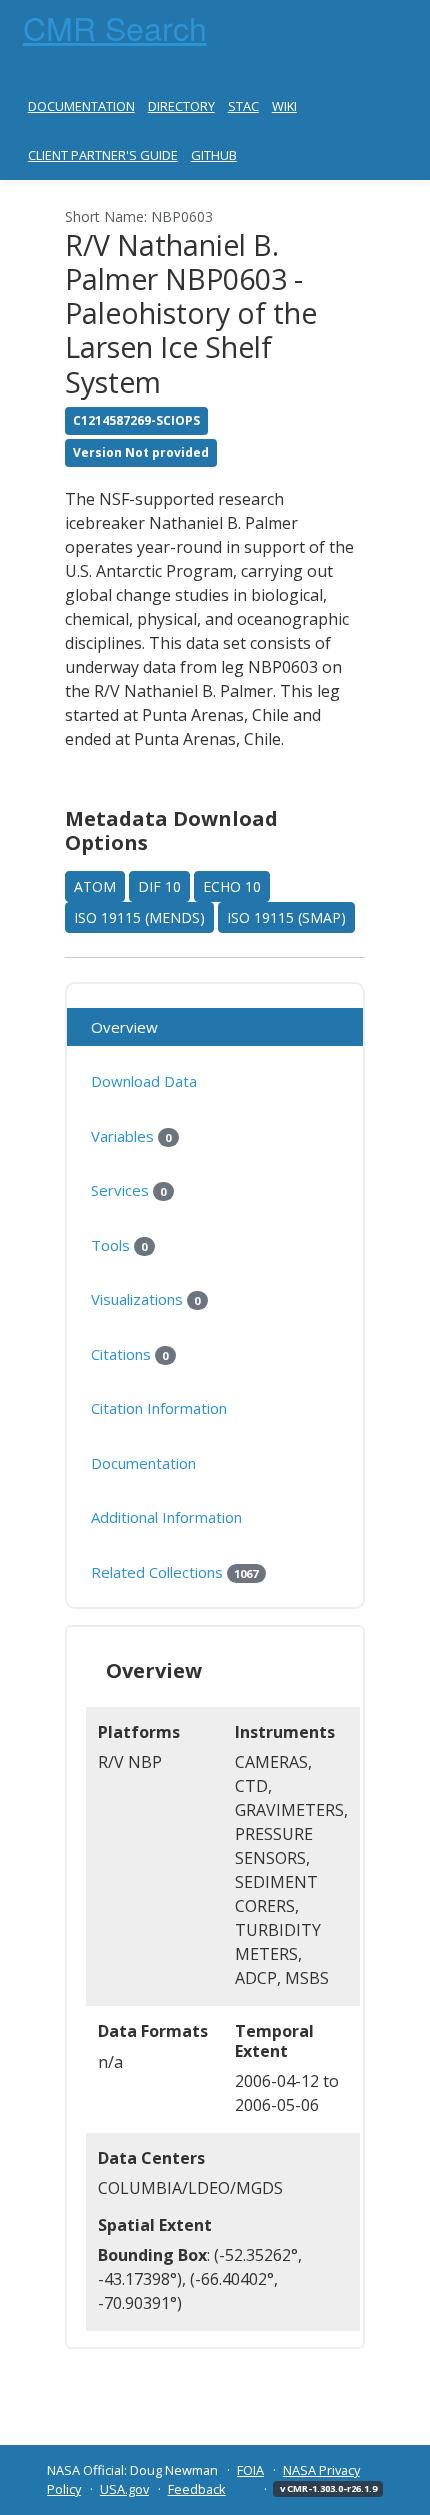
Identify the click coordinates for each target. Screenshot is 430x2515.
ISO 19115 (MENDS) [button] (139, 917)
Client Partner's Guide (103, 155)
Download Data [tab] (144, 1081)
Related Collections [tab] (174, 1572)
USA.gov (124, 2489)
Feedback (197, 2489)
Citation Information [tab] (159, 1408)
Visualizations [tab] (145, 1299)
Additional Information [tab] (166, 1517)
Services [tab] (128, 1190)
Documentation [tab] (143, 1463)
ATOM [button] (95, 886)
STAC (243, 106)
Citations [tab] (129, 1354)
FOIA (250, 2470)
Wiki (284, 106)
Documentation (81, 106)
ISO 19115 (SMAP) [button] (286, 917)
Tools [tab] (119, 1245)
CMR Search (115, 27)
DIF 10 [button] (159, 886)
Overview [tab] (124, 1027)
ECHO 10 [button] (232, 886)
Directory (181, 106)
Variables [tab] (131, 1136)
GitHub (214, 155)
